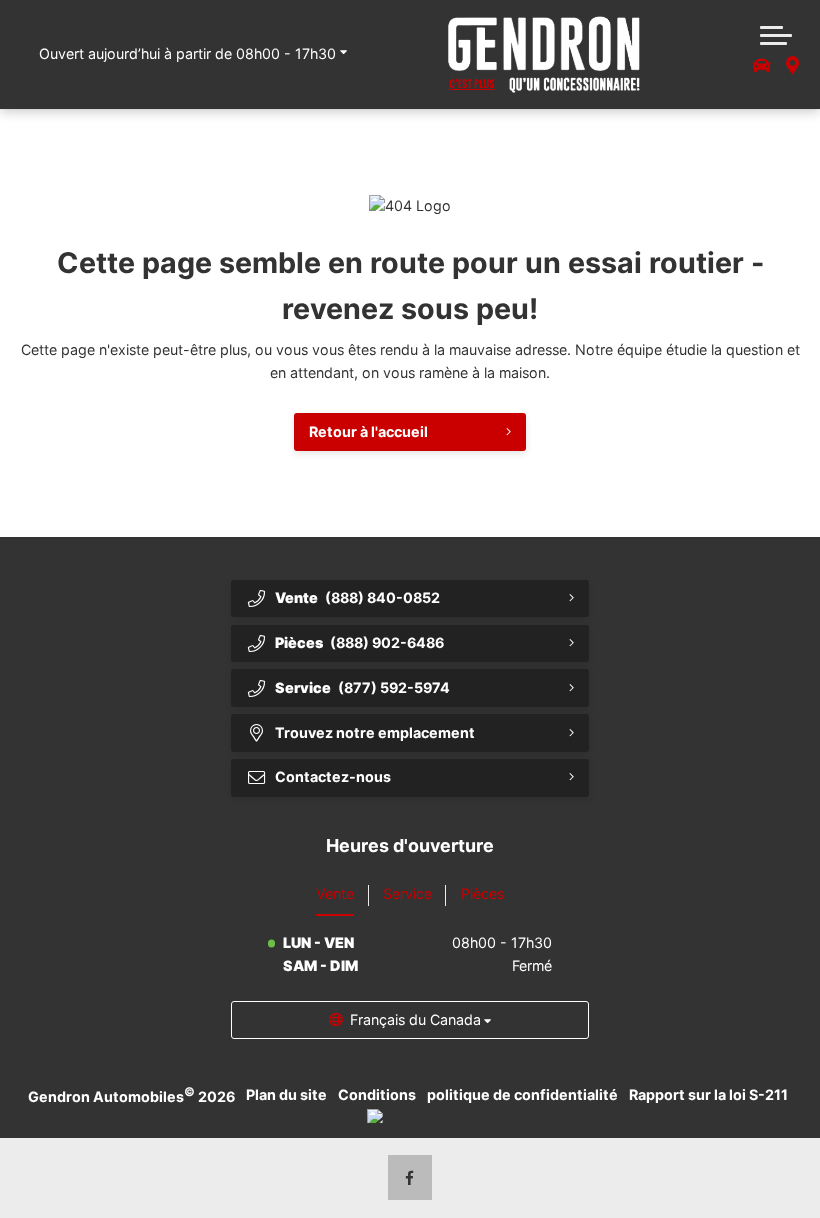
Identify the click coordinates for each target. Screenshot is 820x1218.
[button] (776, 33)
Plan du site (286, 1094)
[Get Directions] (791, 66)
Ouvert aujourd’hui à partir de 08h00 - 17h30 (187, 53)
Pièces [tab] (482, 893)
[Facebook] (410, 1177)
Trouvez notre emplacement (375, 732)
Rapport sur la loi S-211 (708, 1094)
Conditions (377, 1094)
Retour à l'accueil (368, 431)
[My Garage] (762, 66)
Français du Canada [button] (415, 1019)
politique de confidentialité (522, 1094)
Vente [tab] (335, 893)
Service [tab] (407, 893)
